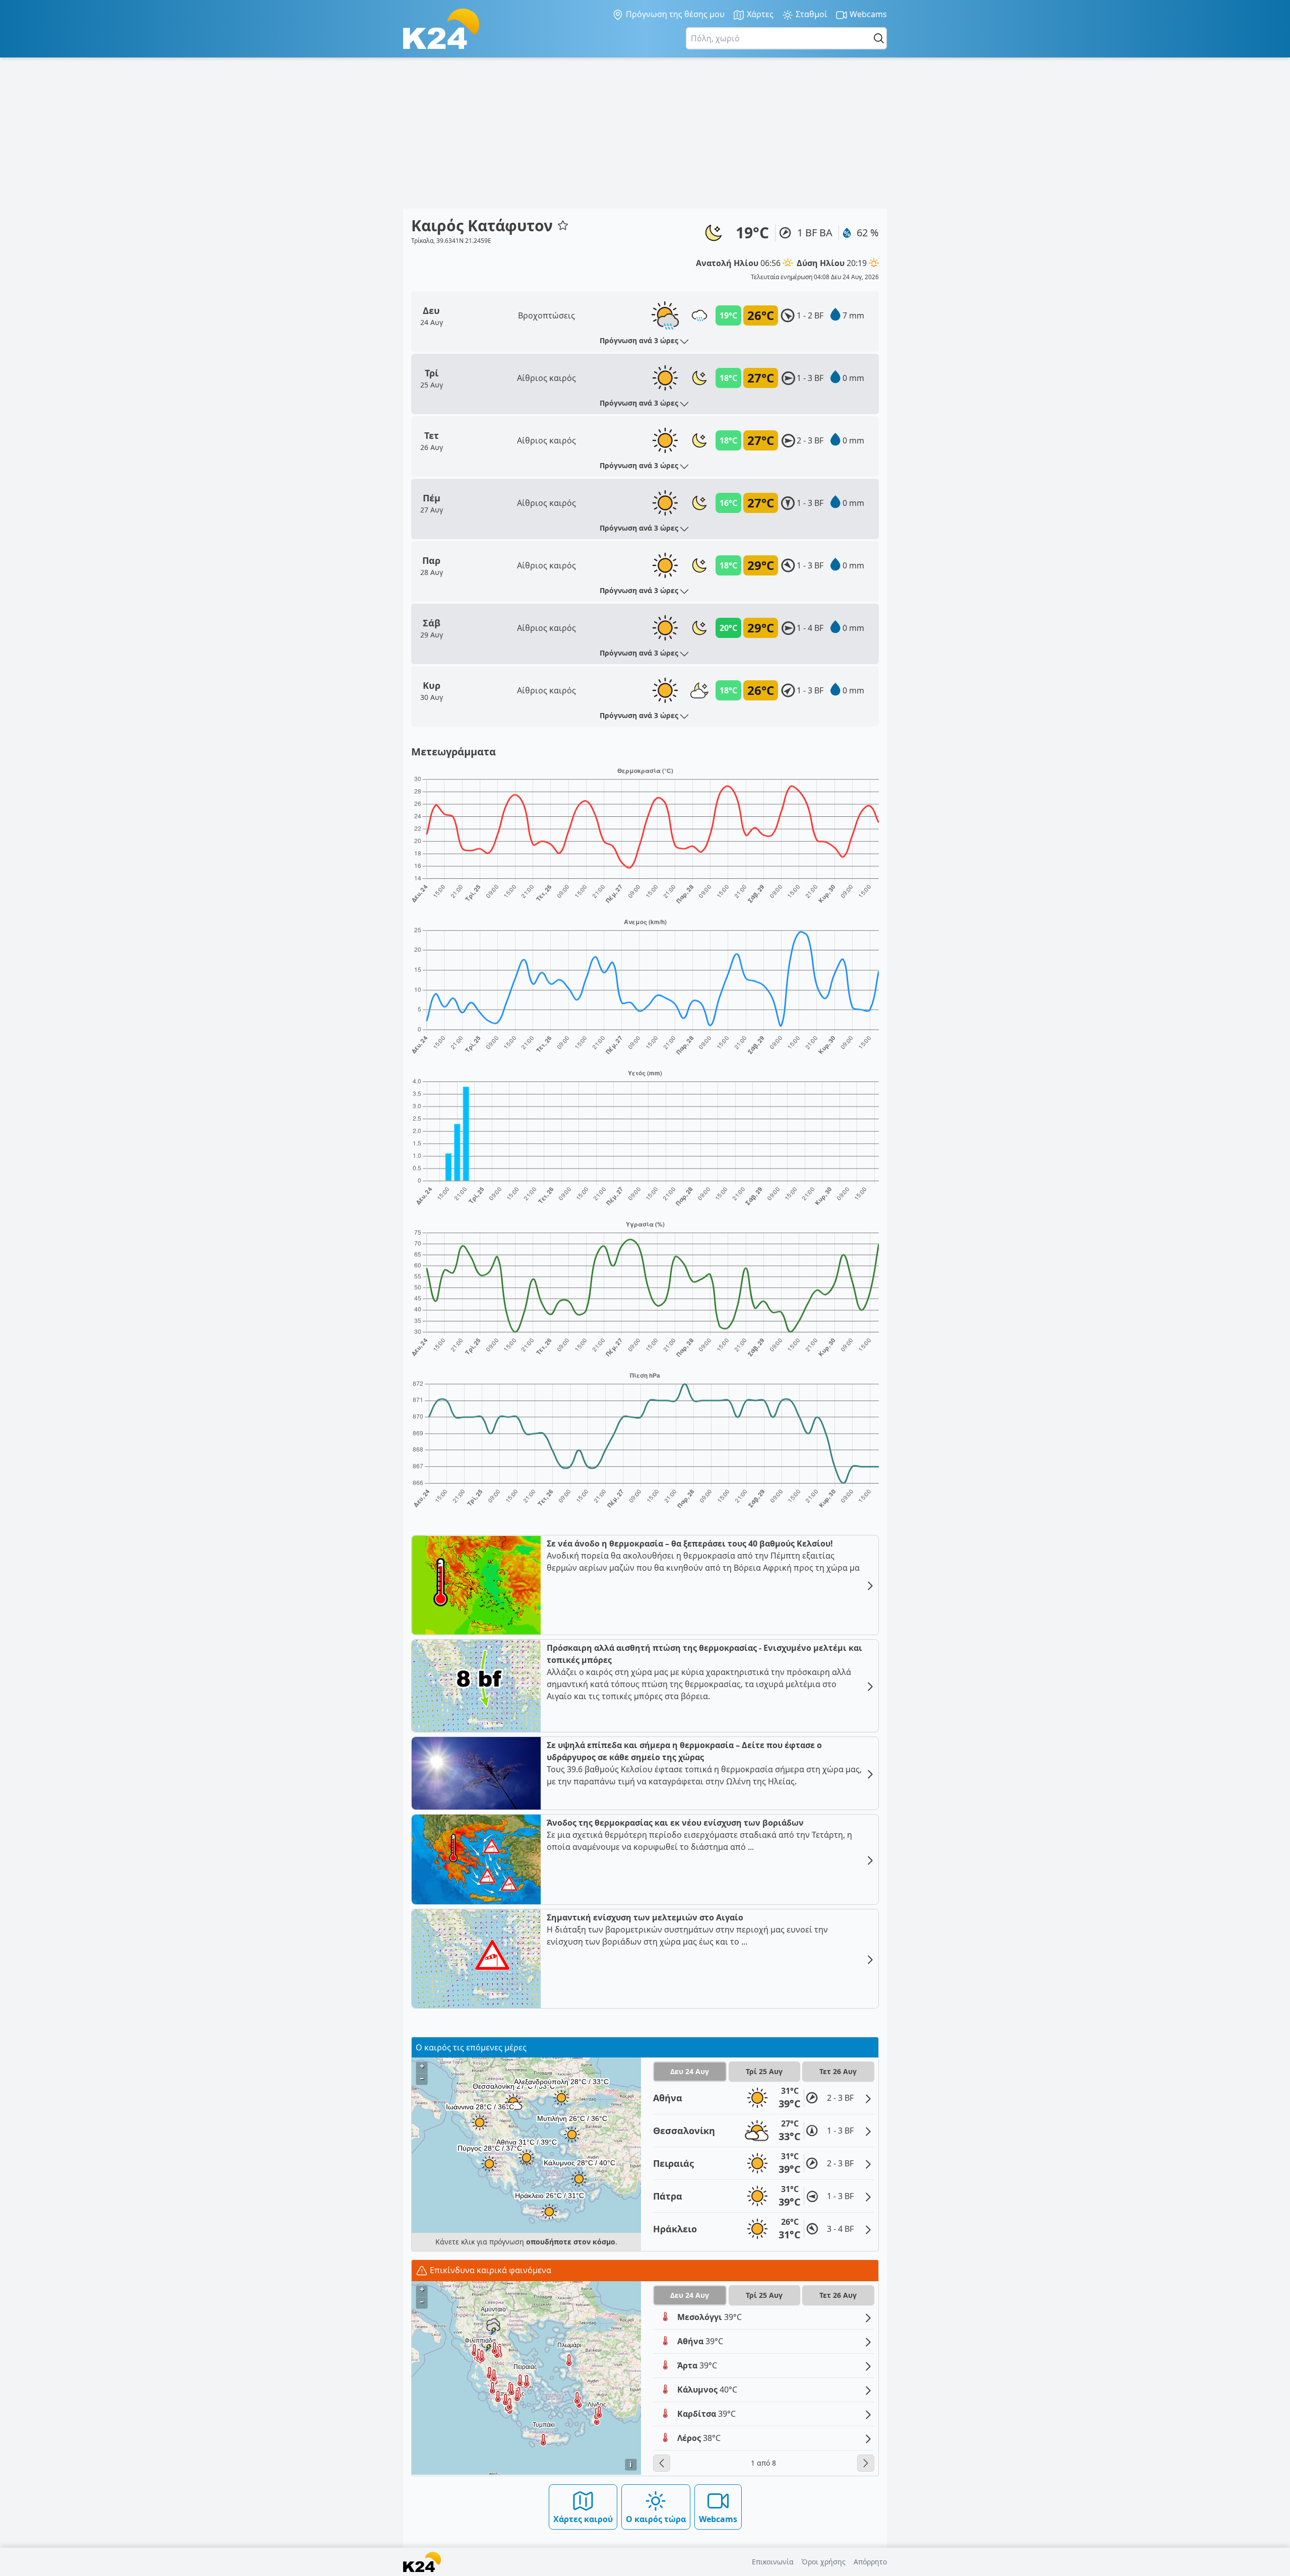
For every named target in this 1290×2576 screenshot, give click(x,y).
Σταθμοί (811, 14)
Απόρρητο (870, 2562)
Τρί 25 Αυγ (764, 2071)
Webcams (867, 14)
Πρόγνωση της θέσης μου (674, 14)
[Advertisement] (645, 133)
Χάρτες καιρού (583, 2519)
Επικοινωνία (773, 2562)
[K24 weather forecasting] (441, 29)
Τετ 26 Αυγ (838, 2071)
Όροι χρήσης (824, 2562)
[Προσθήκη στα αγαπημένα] (563, 225)
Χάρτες (759, 14)
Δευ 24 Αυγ (690, 2071)
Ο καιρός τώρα (656, 2519)
